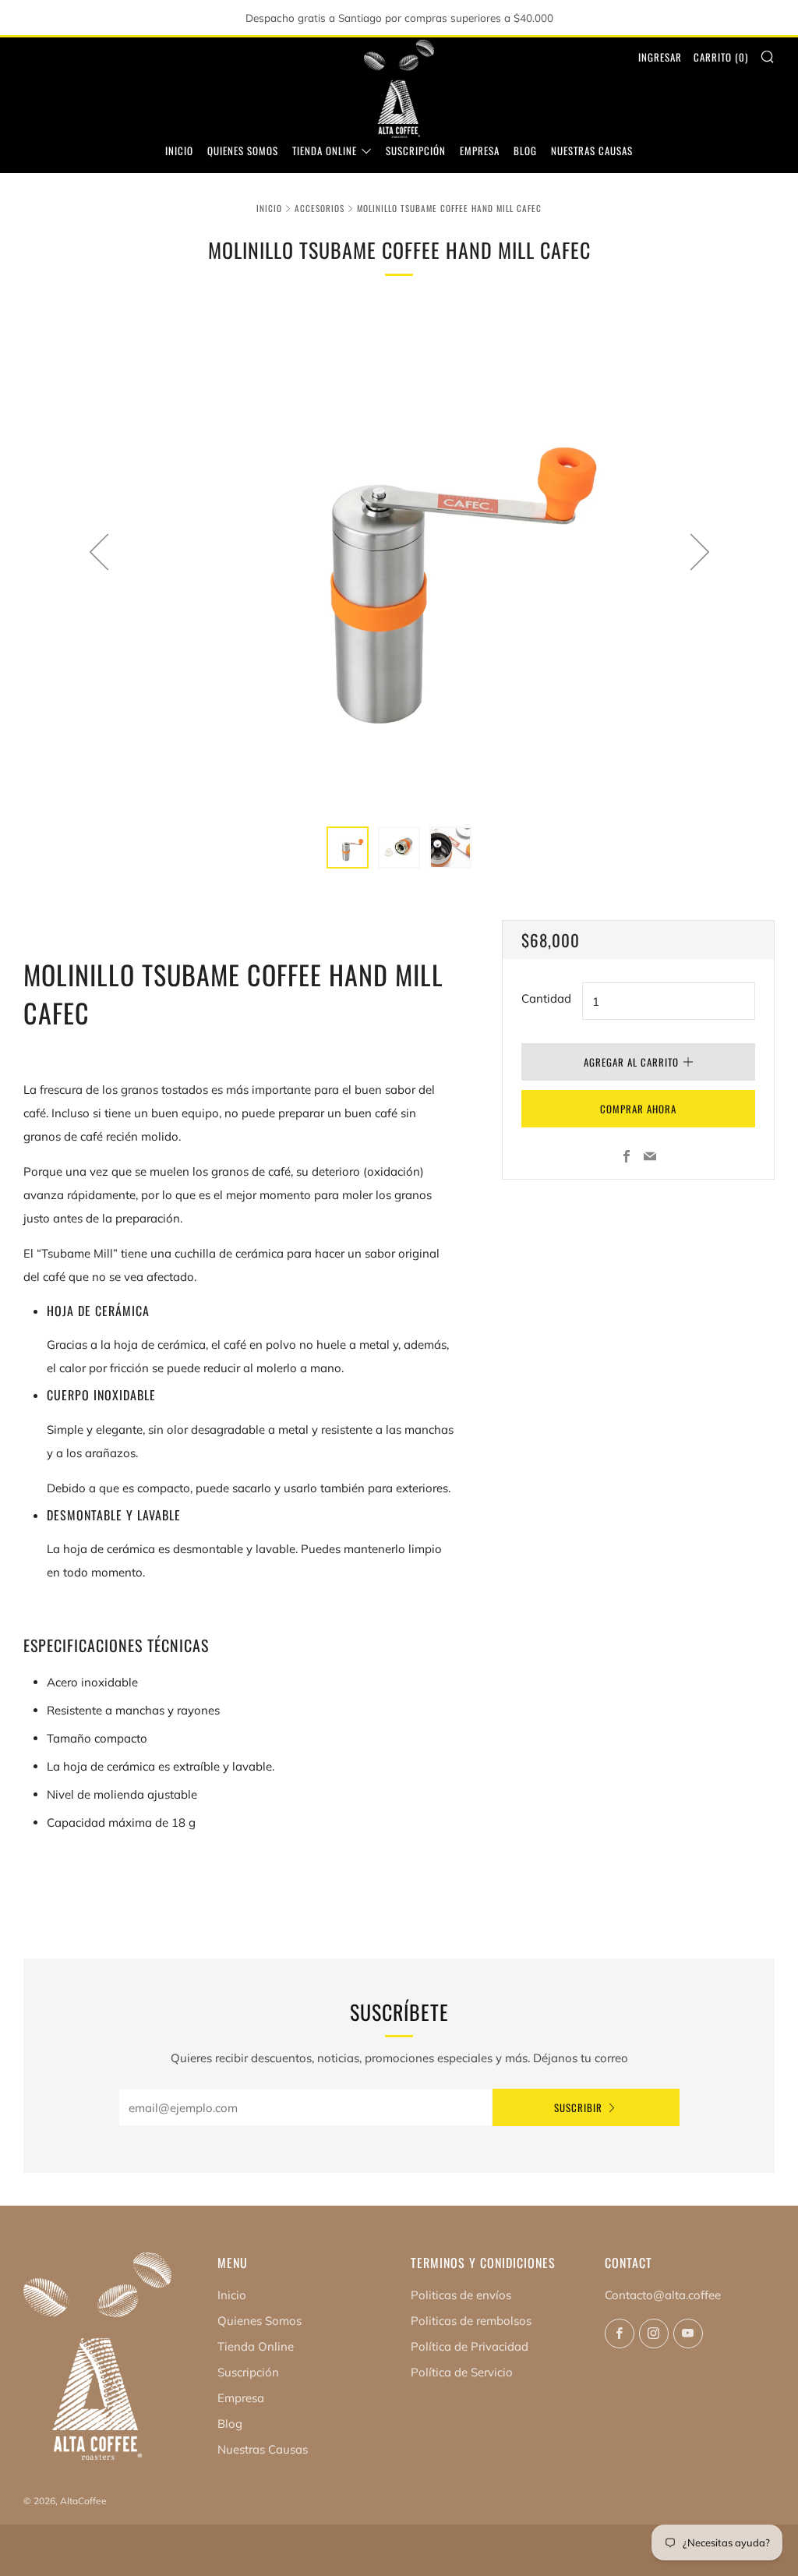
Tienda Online (325, 150)
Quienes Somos (243, 150)
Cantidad (546, 998)
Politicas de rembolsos (471, 2321)
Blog (525, 150)
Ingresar (660, 57)
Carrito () (721, 57)
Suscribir (578, 2107)
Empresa (480, 150)
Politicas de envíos (461, 2295)
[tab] (348, 847)
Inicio (179, 150)
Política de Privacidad (470, 2346)
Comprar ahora (638, 1109)
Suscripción (416, 150)
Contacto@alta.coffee (663, 2295)
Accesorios (320, 208)
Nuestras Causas (592, 150)
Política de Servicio (462, 2372)
